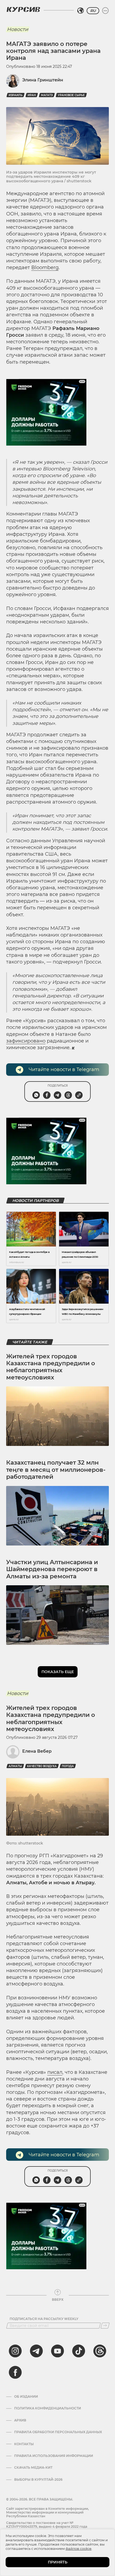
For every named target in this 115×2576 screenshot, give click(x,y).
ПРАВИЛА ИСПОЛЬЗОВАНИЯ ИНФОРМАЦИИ (54, 2456)
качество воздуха (42, 1766)
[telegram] (36, 2351)
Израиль (16, 95)
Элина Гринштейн (43, 80)
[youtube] (57, 2351)
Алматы (15, 1766)
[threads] (100, 2351)
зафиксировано (26, 1041)
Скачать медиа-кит (33, 2468)
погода (68, 1766)
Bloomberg (45, 268)
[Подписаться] (105, 2326)
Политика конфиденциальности (48, 2408)
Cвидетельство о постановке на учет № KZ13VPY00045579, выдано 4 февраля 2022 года (47, 2525)
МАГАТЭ (47, 95)
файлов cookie (78, 2549)
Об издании (26, 2397)
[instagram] (15, 2351)
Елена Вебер (37, 1751)
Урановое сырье (71, 95)
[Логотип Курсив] (23, 9)
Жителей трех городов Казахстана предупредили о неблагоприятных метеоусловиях (51, 1367)
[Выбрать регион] (80, 11)
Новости (18, 29)
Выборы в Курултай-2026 (38, 2480)
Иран (32, 95)
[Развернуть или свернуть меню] (105, 11)
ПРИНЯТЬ (58, 2562)
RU (93, 11)
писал (55, 2072)
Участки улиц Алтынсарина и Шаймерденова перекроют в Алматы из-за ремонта (52, 1569)
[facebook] (15, 2372)
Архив (20, 2420)
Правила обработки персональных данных (58, 2432)
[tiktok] (79, 2351)
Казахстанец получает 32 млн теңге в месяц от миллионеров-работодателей (56, 1470)
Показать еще (58, 1672)
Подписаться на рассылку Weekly (44, 2319)
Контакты (24, 2444)
